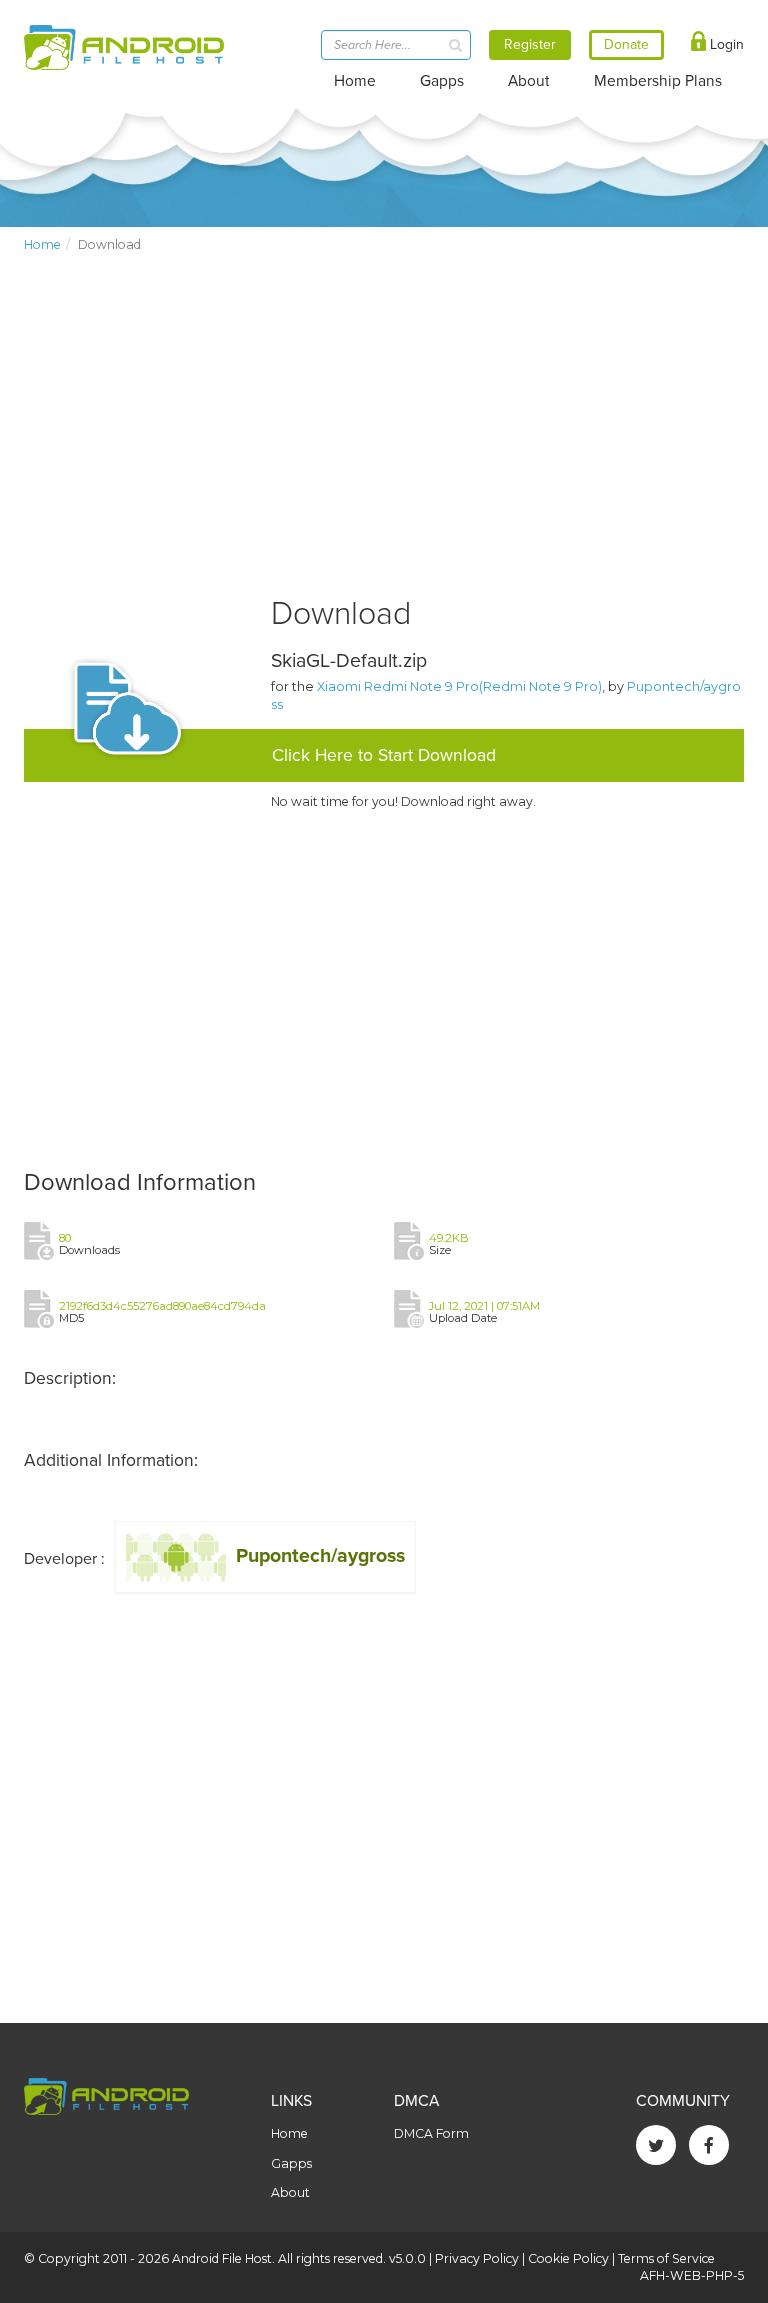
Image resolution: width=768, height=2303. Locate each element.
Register (530, 44)
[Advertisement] (384, 441)
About (529, 81)
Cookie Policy (568, 2258)
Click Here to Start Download (384, 755)
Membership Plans (658, 81)
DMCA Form (431, 2133)
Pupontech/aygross (320, 1556)
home (42, 244)
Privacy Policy (477, 2258)
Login (725, 44)
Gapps (442, 81)
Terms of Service (666, 2258)
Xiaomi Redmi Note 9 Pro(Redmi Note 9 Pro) (459, 686)
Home (355, 81)
